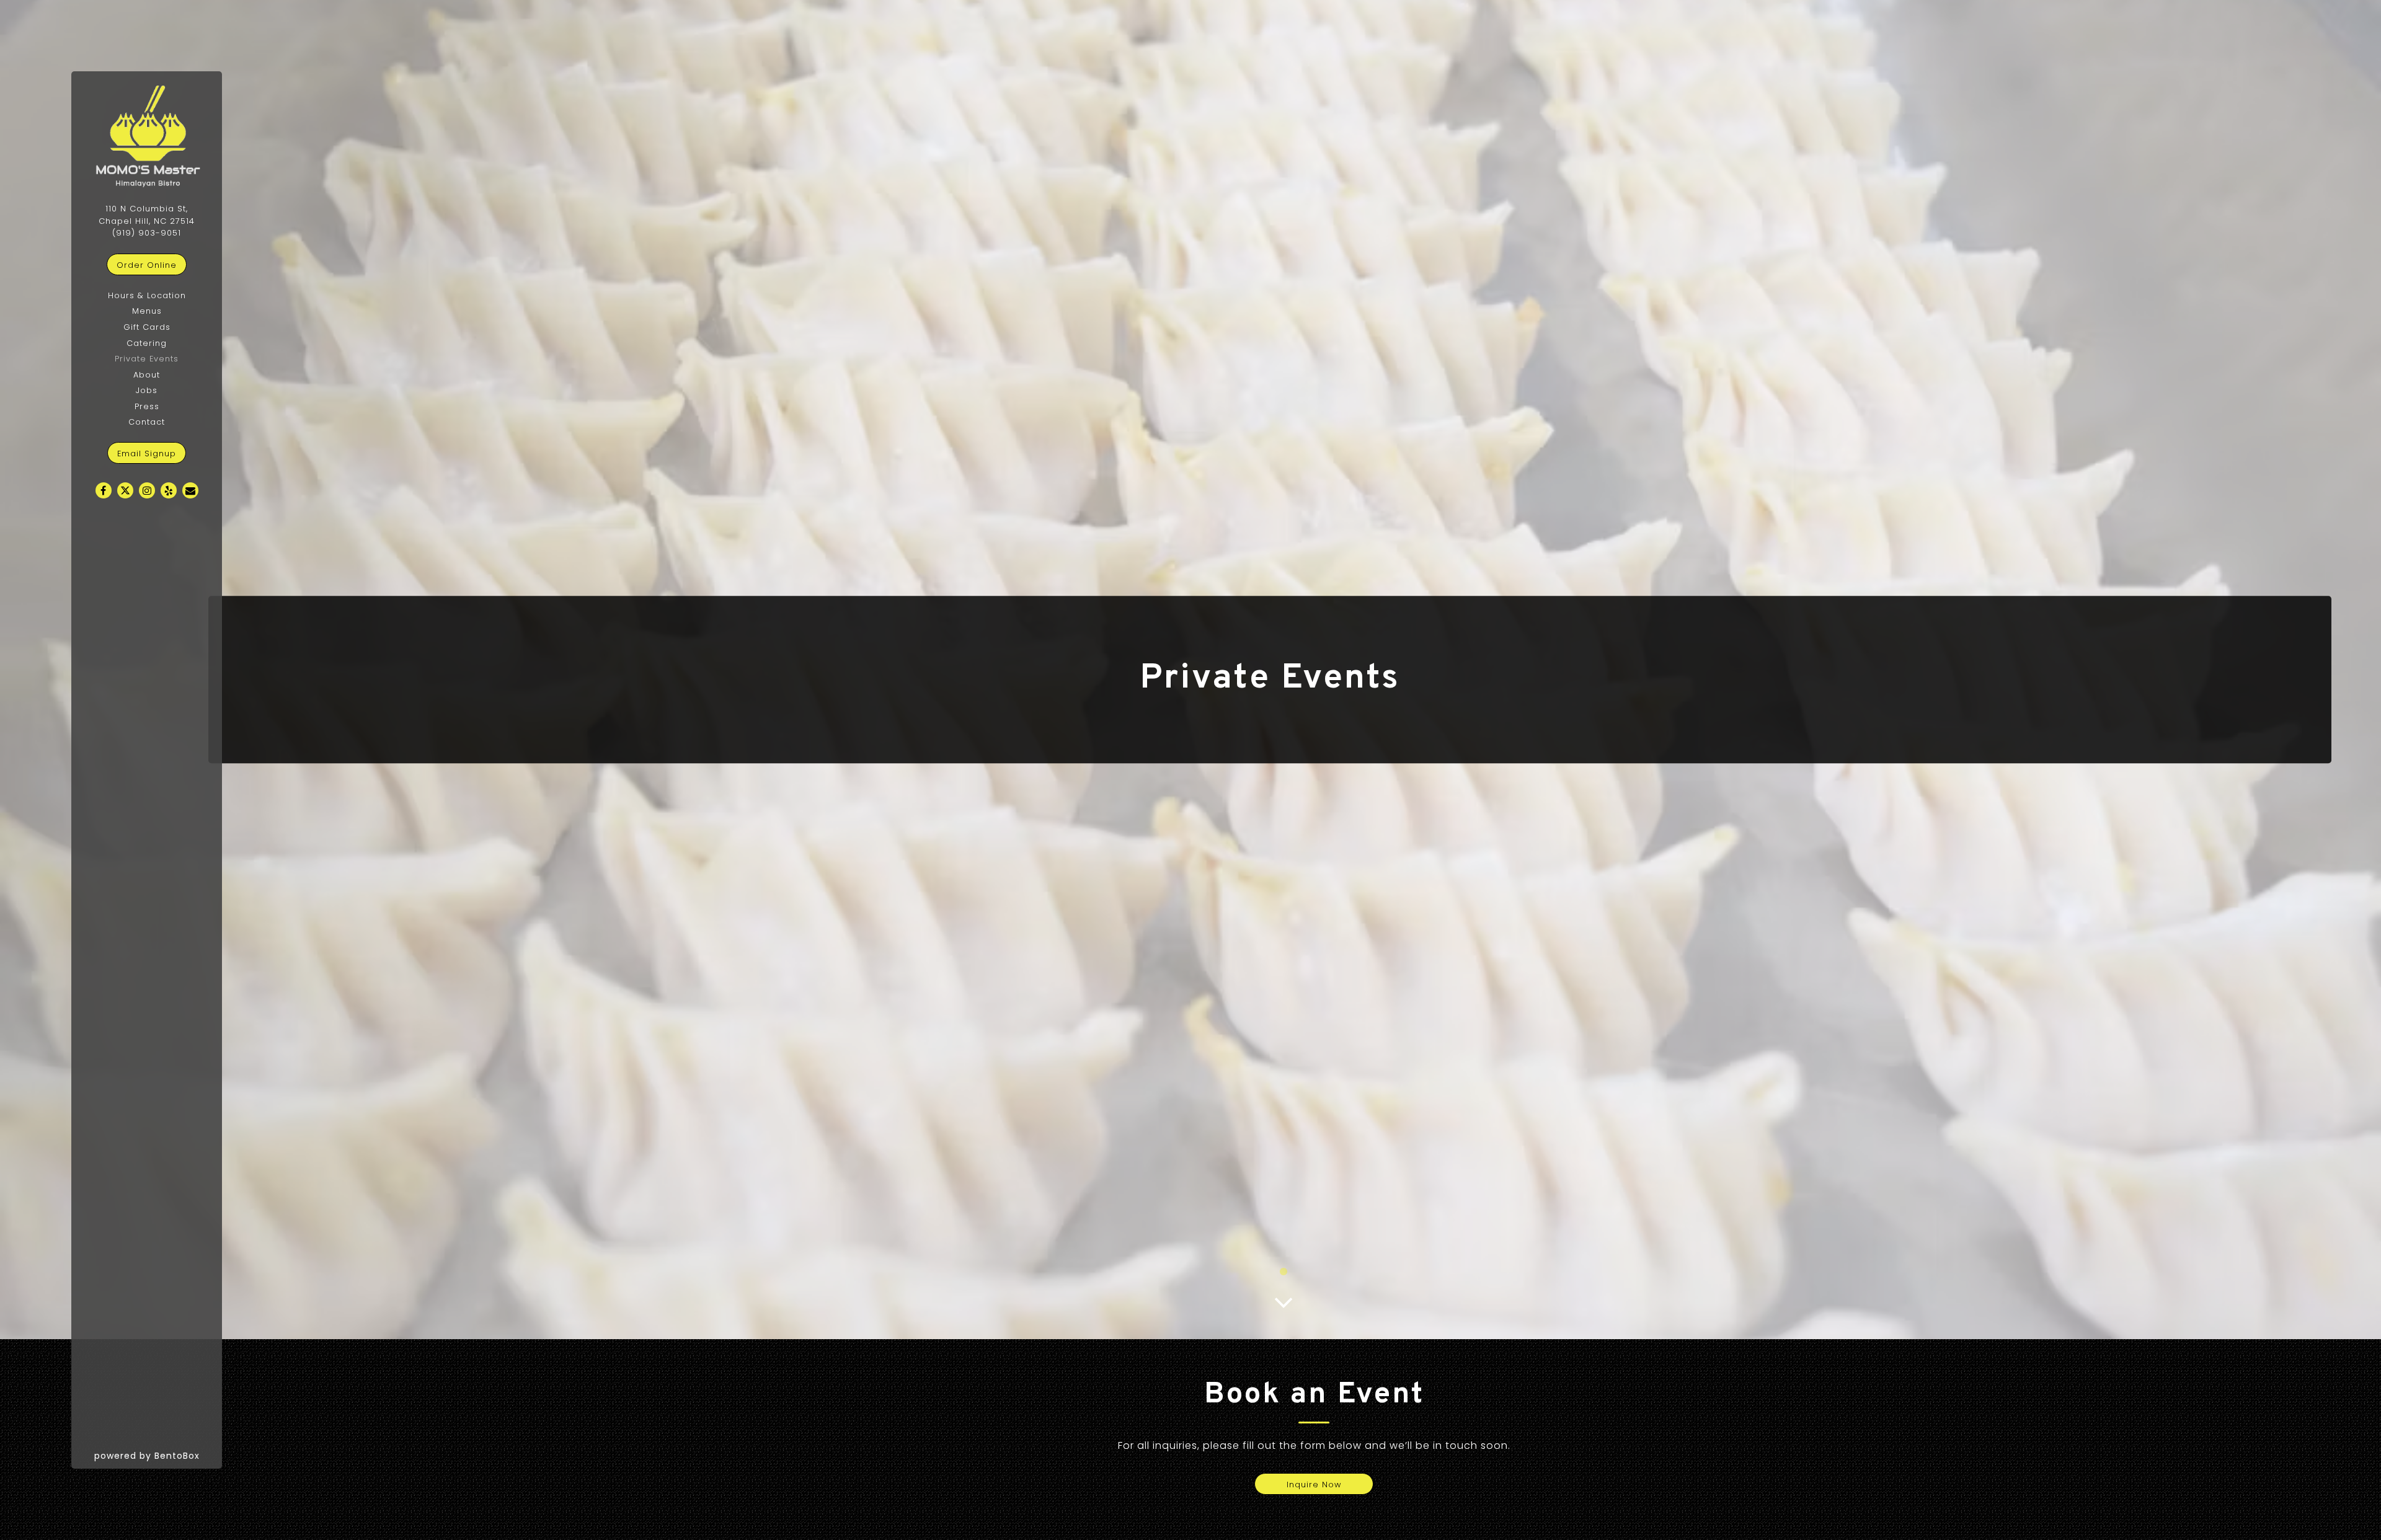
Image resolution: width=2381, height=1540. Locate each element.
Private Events (147, 359)
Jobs (147, 390)
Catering (147, 343)
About (147, 375)
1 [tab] (1284, 1272)
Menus (147, 311)
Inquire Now (1314, 1485)
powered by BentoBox (158, 1455)
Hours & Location (147, 295)
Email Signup (147, 454)
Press (147, 406)
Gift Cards (147, 327)
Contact (147, 422)
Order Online (152, 265)
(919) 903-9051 (147, 233)
